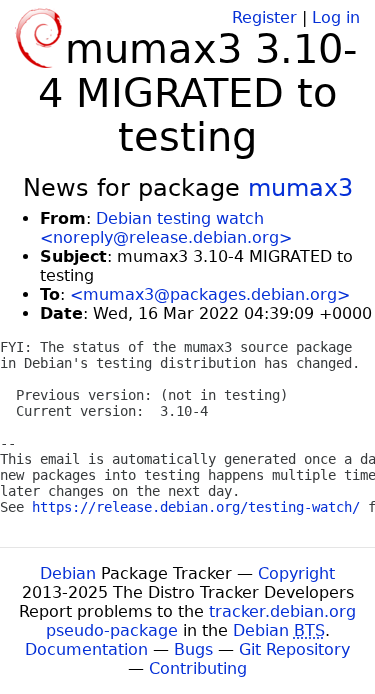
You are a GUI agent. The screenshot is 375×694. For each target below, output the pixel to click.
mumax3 (300, 188)
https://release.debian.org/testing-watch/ (196, 507)
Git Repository (294, 649)
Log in (336, 17)
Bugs (193, 649)
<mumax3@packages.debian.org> (210, 294)
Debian (68, 573)
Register (264, 17)
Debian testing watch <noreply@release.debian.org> (166, 228)
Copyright (296, 573)
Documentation (86, 649)
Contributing (198, 668)
